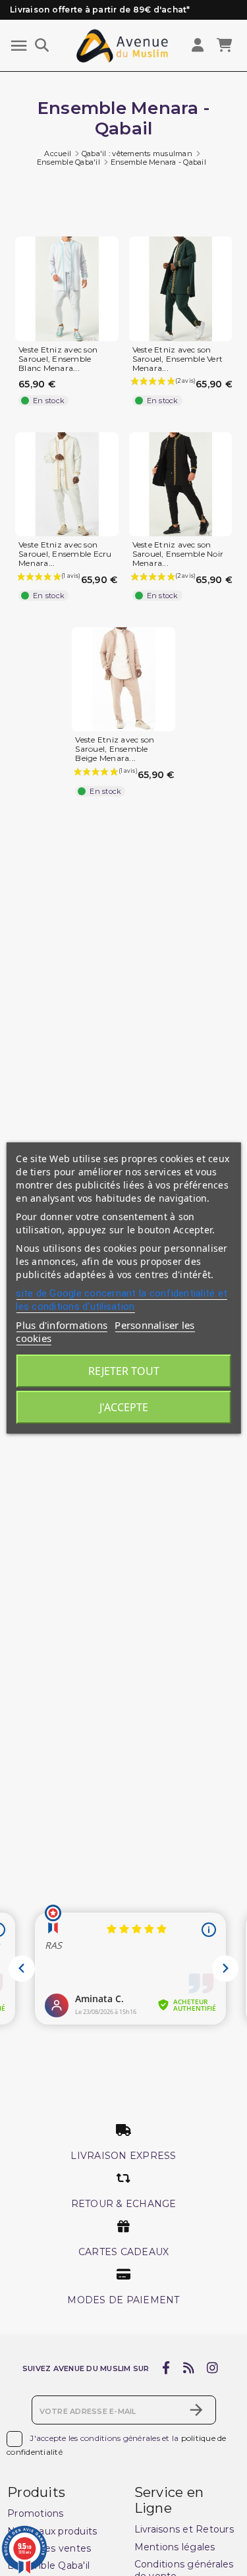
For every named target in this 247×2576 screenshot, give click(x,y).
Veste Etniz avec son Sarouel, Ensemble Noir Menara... (178, 554)
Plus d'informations (62, 1325)
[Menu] (19, 46)
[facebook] (166, 2368)
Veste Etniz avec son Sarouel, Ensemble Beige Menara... (115, 749)
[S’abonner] (196, 2410)
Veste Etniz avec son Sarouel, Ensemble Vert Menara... (178, 359)
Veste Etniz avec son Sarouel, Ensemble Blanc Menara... (58, 359)
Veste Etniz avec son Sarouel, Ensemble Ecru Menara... (65, 554)
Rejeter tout (124, 1371)
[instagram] (213, 2368)
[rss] (188, 2368)
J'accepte (124, 1407)
